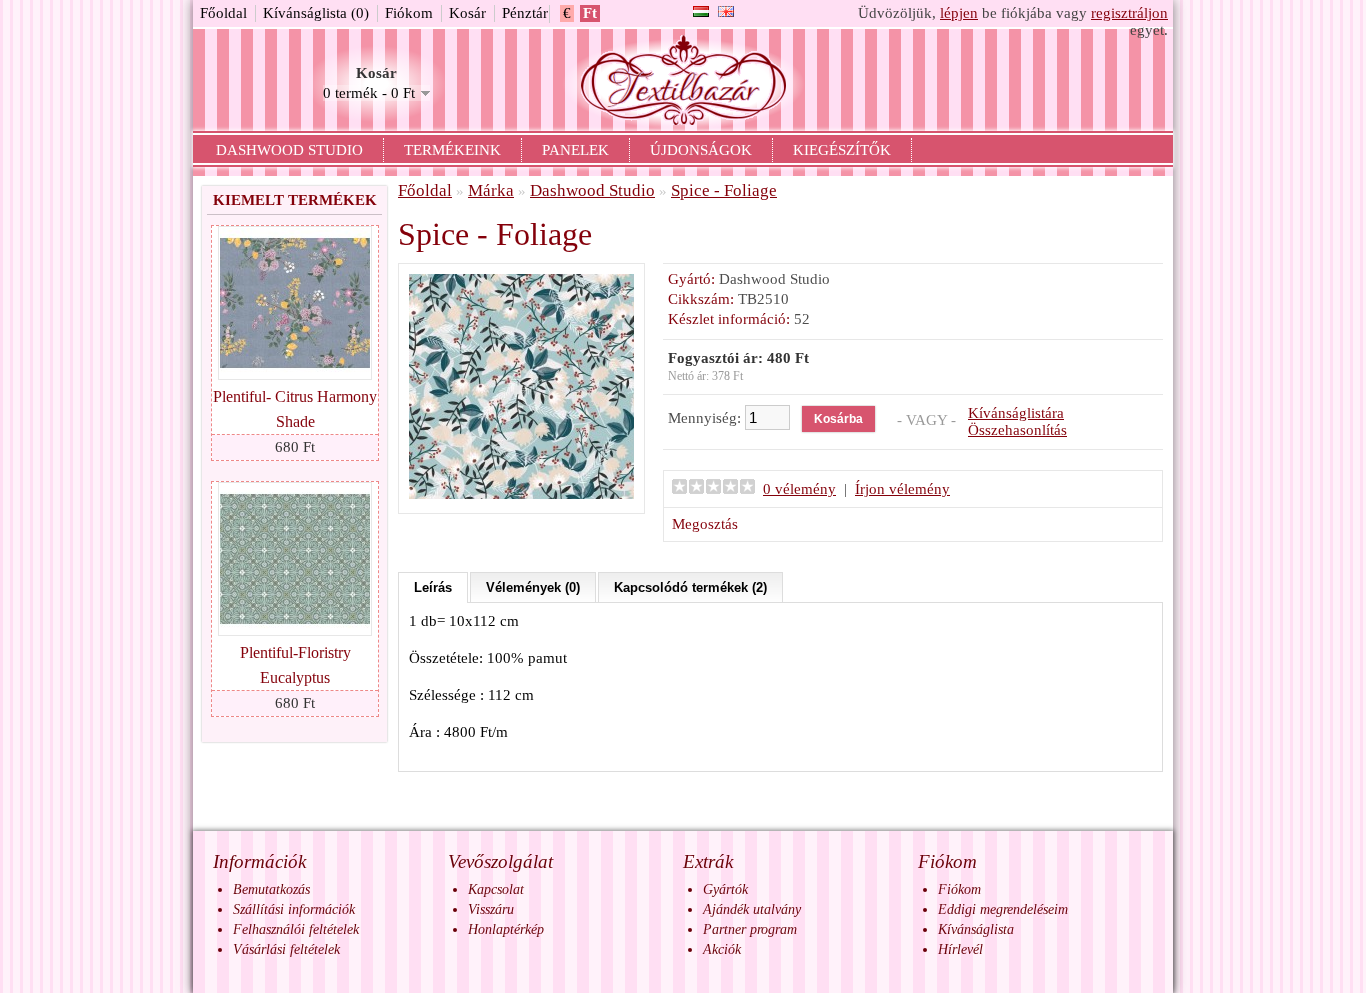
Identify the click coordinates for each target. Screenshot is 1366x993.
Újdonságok (701, 150)
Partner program (750, 929)
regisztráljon (1129, 13)
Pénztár (525, 13)
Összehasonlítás (1017, 430)
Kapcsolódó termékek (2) (690, 587)
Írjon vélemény (902, 489)
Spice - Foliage (724, 190)
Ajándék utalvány (752, 909)
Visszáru (491, 909)
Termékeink (452, 150)
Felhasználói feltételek (296, 929)
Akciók (722, 949)
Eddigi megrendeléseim (1003, 909)
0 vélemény (799, 489)
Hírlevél (960, 949)
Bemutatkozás (271, 889)
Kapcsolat (496, 889)
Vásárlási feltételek (286, 949)
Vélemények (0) (533, 587)
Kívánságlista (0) (316, 13)
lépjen (959, 13)
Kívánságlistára (1016, 413)
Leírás (433, 587)
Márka (491, 190)
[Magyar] (701, 11)
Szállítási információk (294, 909)
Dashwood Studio (289, 150)
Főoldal (223, 13)
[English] (726, 11)
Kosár (467, 13)
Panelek (575, 150)
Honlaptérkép (506, 929)
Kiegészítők (842, 150)
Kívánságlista (976, 929)
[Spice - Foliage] (521, 494)
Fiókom (409, 13)
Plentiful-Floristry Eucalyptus (295, 665)
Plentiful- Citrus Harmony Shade (295, 409)
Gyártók (725, 889)
